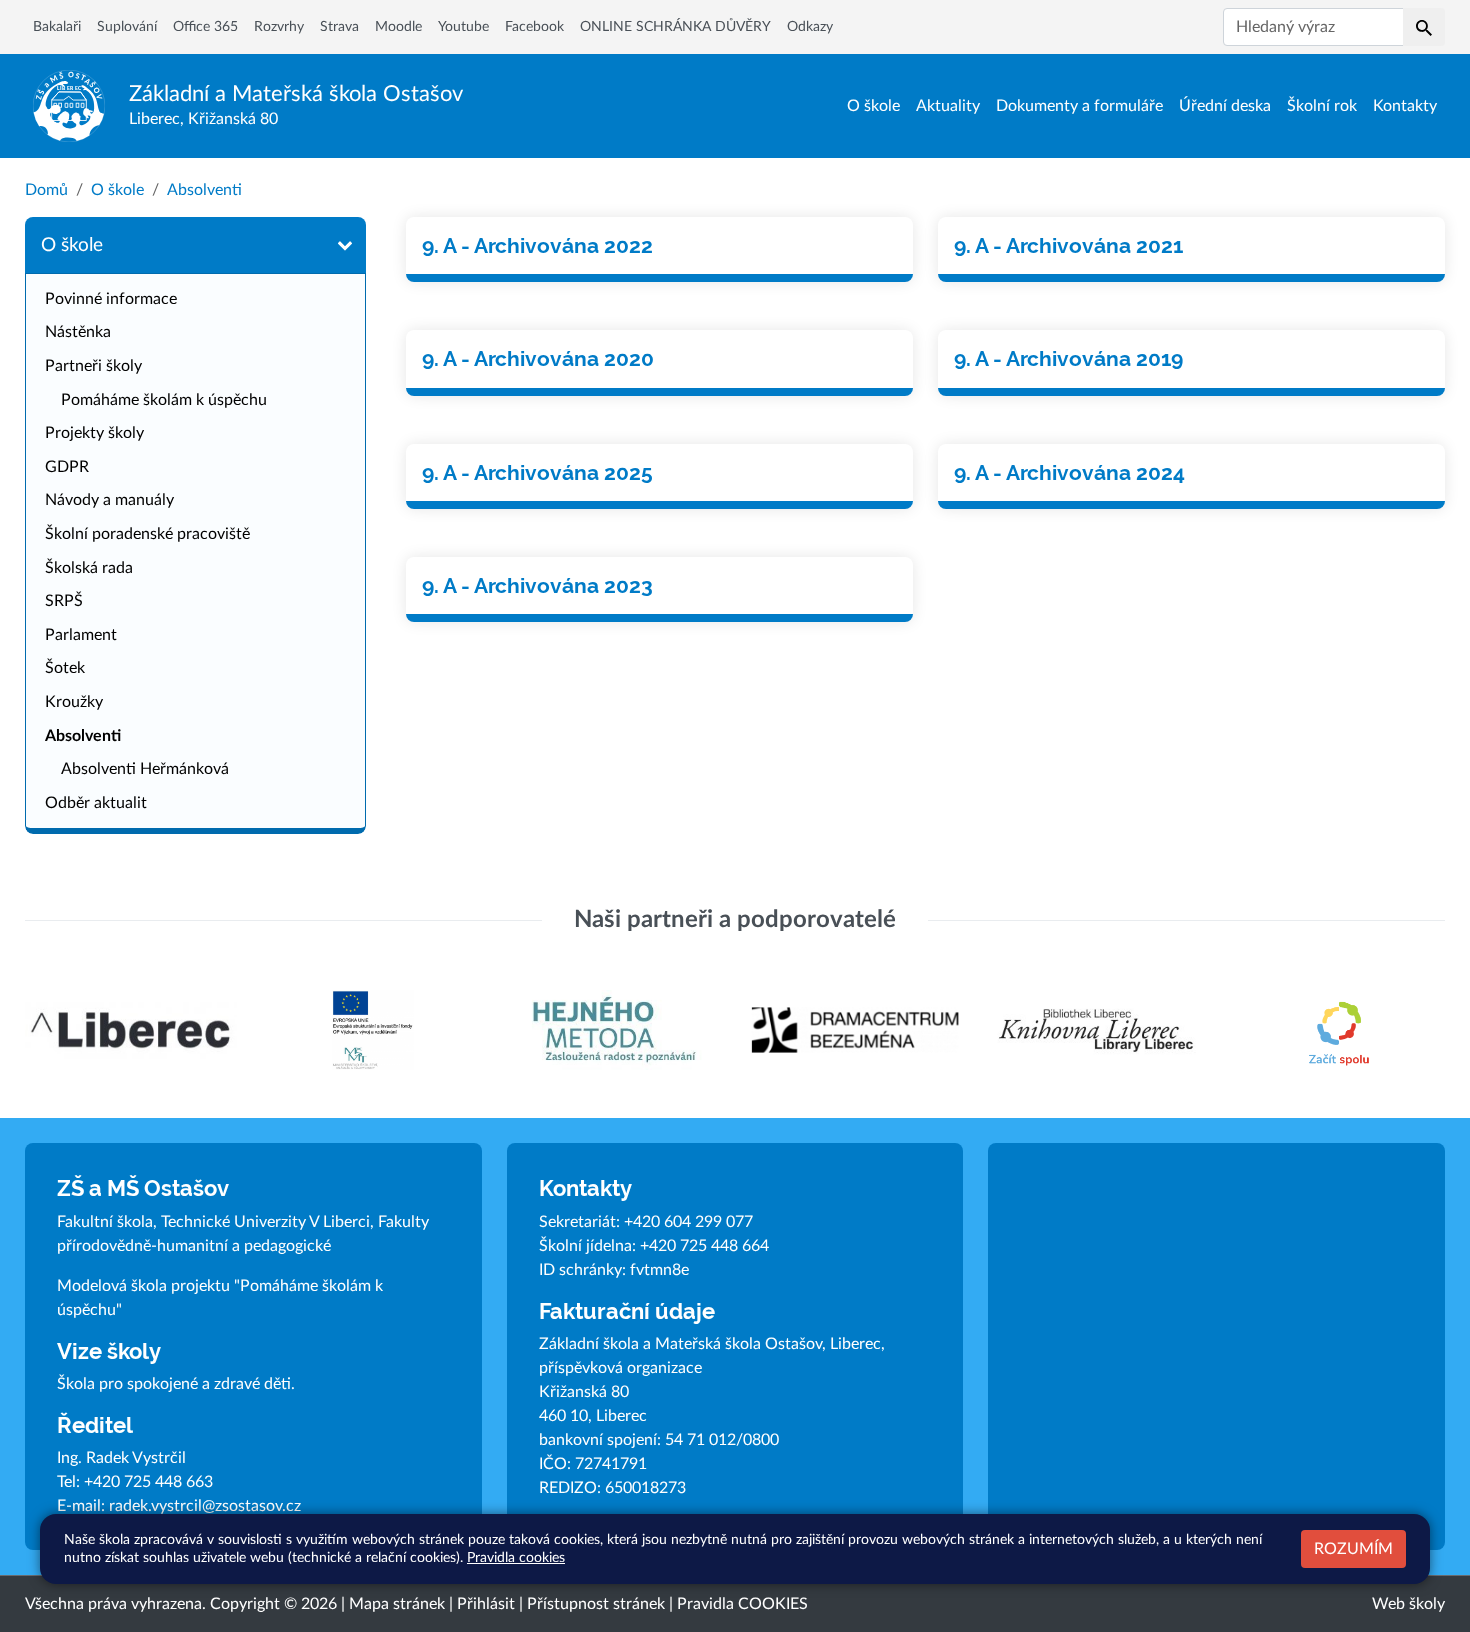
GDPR (67, 467)
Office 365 (205, 27)
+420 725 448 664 (704, 1246)
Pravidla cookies (516, 1557)
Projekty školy (94, 433)
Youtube (463, 27)
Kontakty (1405, 106)
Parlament (81, 635)
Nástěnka (78, 332)
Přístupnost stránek (596, 1604)
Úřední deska (1225, 106)
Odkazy (810, 27)
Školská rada (89, 568)
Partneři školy (93, 366)
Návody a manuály (109, 500)
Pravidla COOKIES (742, 1604)
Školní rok (1322, 106)
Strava (339, 27)
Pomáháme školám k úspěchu (164, 400)
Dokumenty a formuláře (1079, 106)
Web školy (1408, 1604)
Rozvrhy (279, 27)
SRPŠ (64, 601)
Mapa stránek (397, 1604)
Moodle (398, 27)
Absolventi (204, 190)
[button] (1424, 27)
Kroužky (74, 702)
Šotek (65, 668)
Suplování (127, 27)
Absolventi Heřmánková (145, 769)
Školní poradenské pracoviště (147, 534)
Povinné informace (111, 299)
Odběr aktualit (96, 803)
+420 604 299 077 (688, 1222)
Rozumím (1353, 1549)
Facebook (534, 27)
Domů (46, 190)
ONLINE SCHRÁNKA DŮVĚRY (675, 27)
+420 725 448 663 (148, 1482)
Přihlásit (486, 1604)
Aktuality (948, 106)
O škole (873, 106)
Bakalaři (57, 27)
